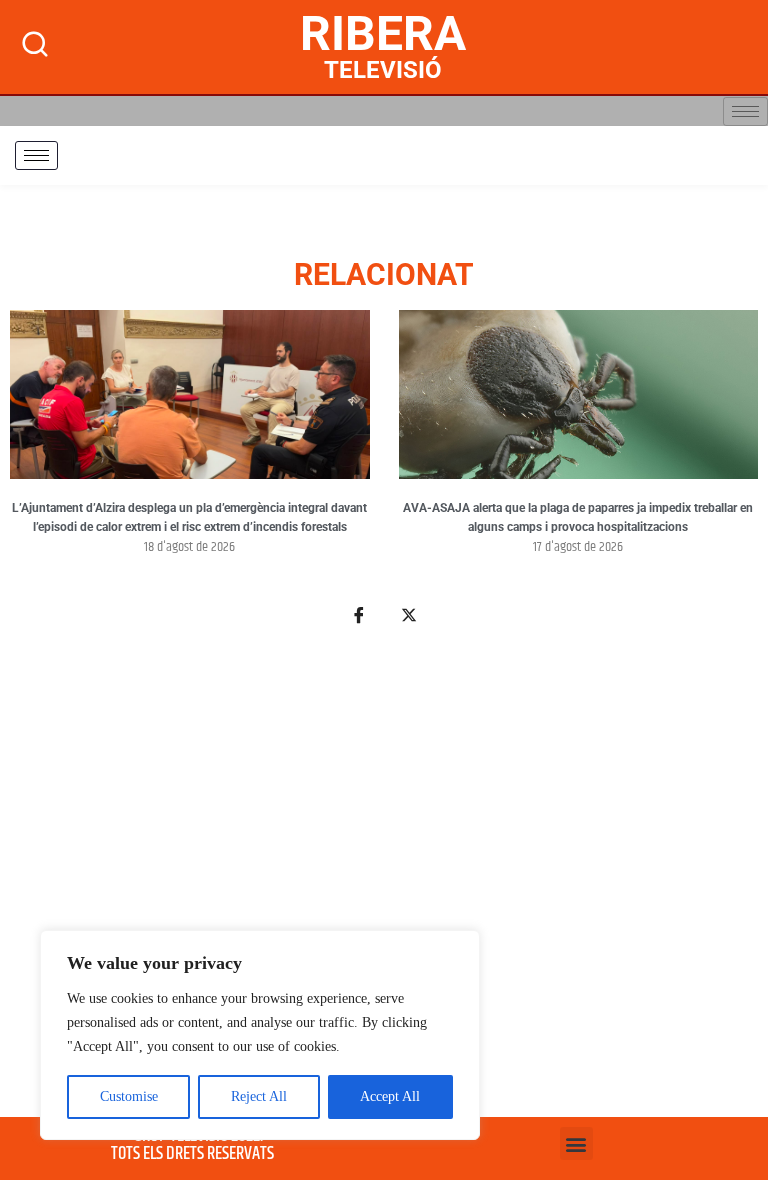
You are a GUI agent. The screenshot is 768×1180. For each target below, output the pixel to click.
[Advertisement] (384, 883)
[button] (576, 1143)
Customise (129, 1096)
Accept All (390, 1096)
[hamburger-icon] (745, 111)
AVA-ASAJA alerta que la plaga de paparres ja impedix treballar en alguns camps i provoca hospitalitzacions (578, 518)
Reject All (259, 1096)
